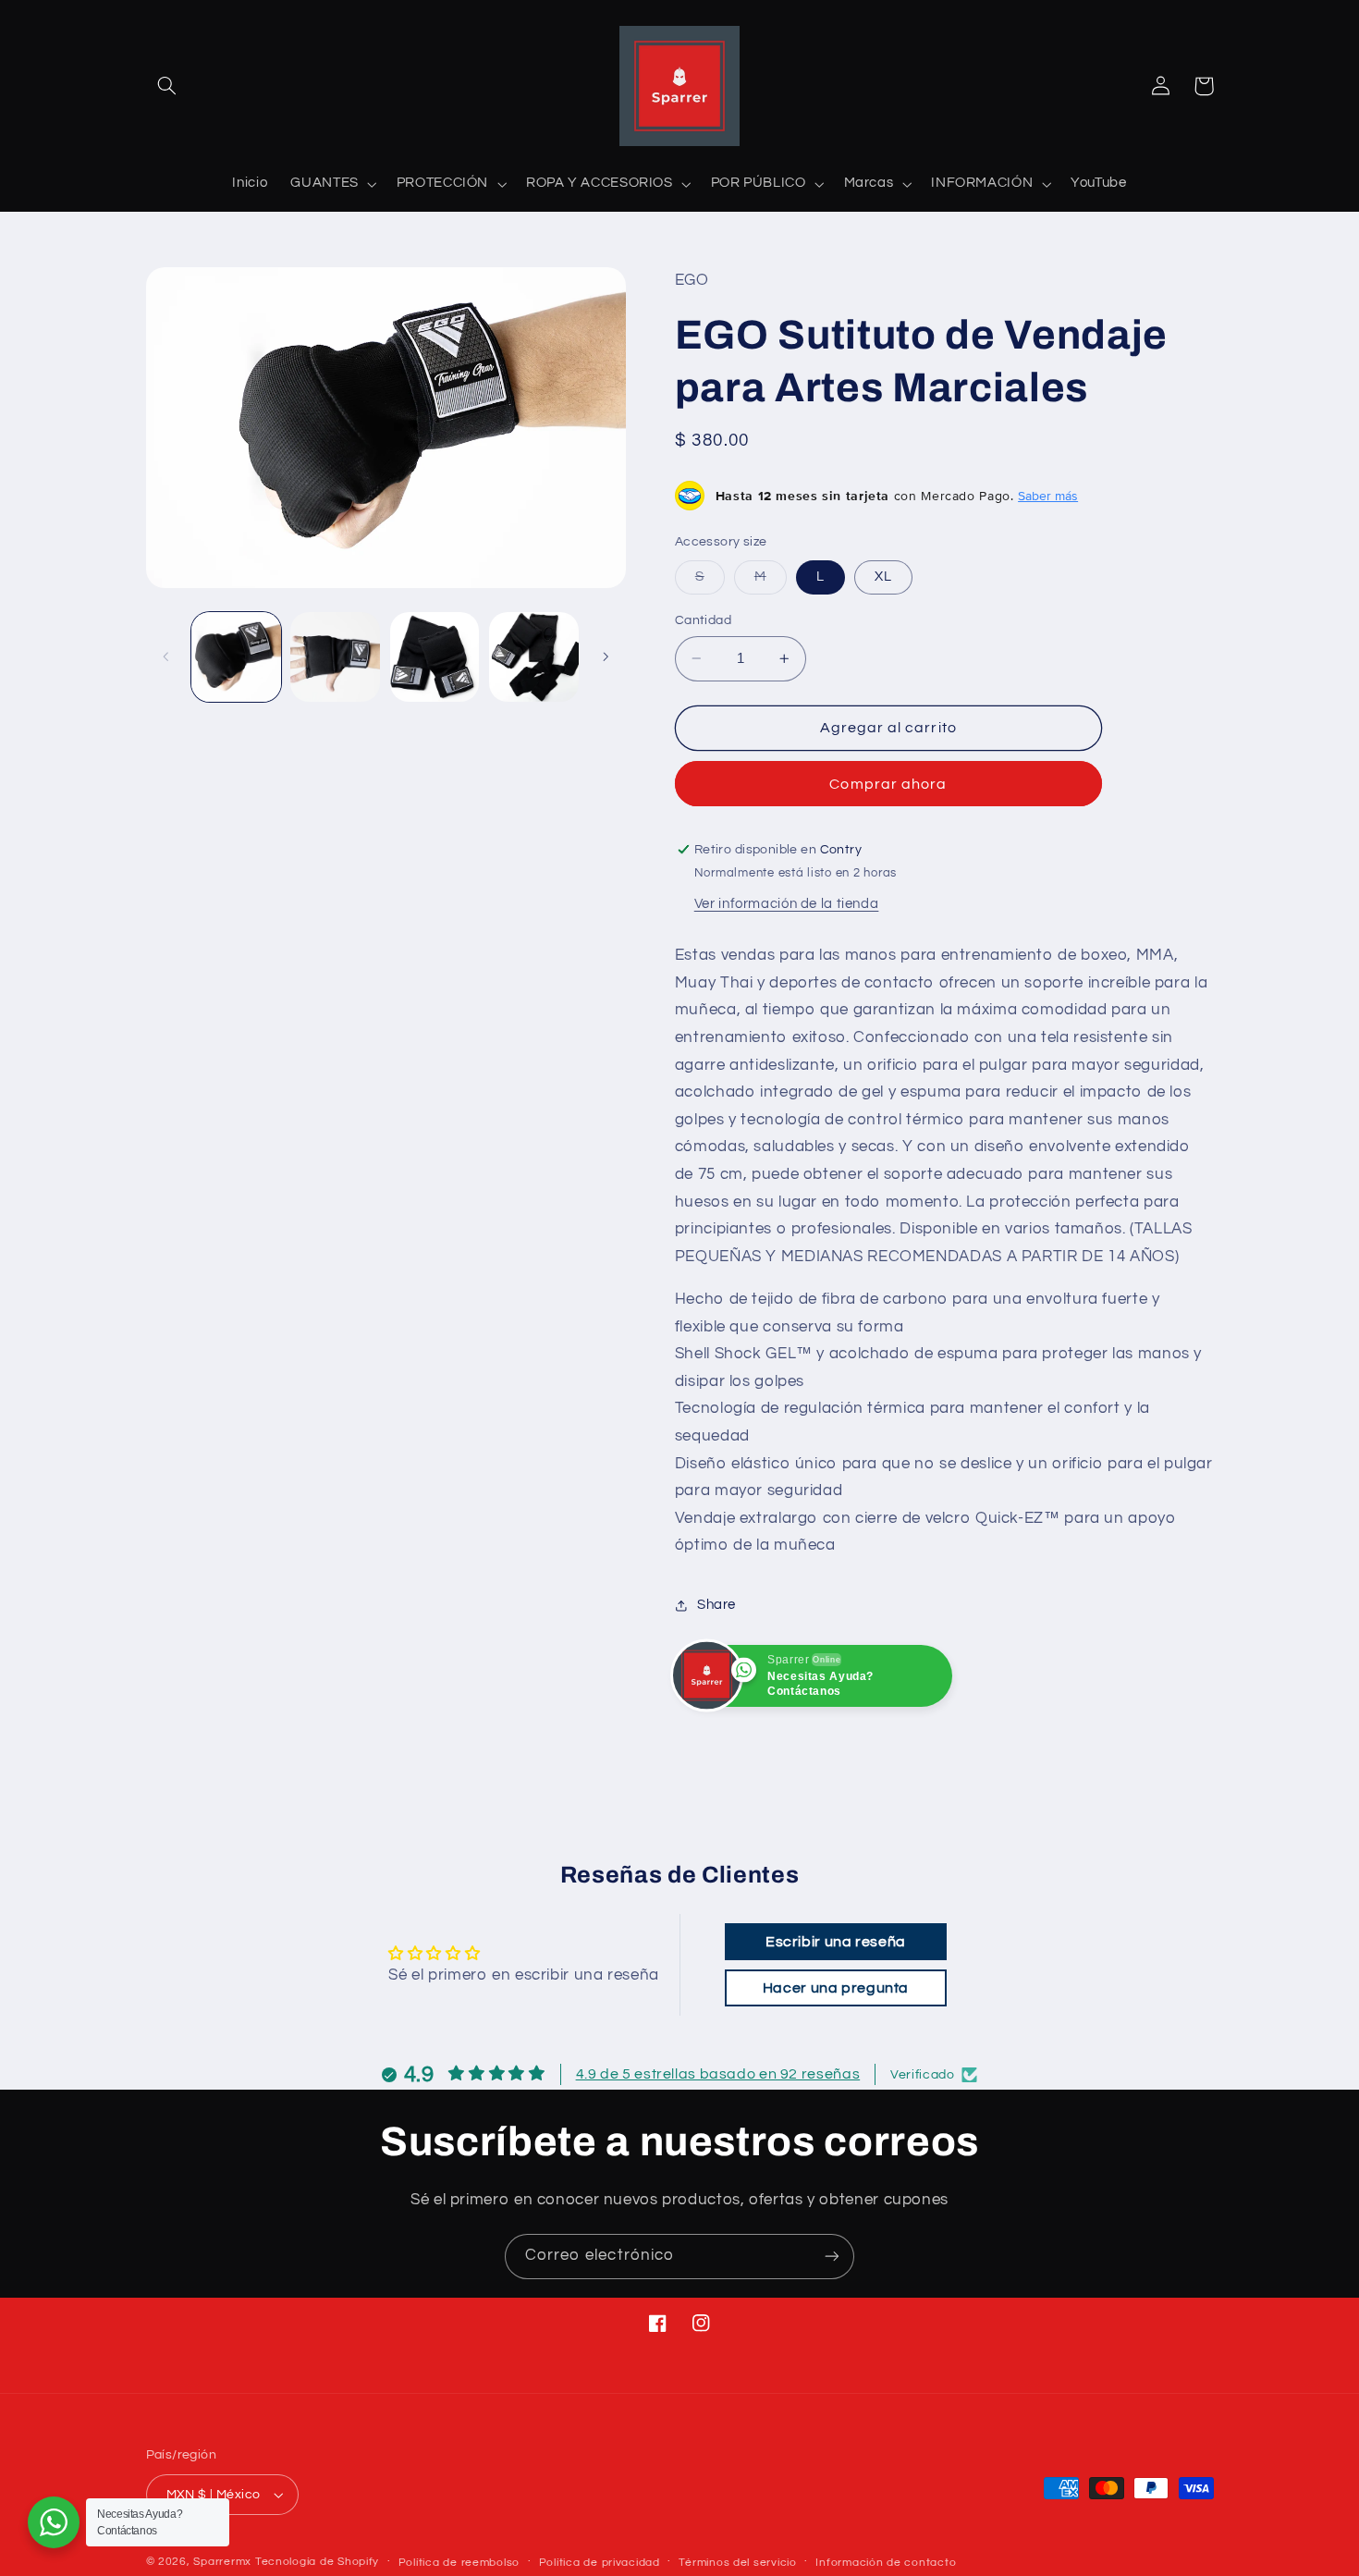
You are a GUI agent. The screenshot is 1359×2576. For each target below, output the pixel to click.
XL (883, 577)
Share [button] (716, 1605)
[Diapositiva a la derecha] (606, 656)
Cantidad (703, 620)
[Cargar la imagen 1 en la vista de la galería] (236, 657)
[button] (167, 86)
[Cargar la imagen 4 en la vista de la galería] (534, 657)
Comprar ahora (888, 784)
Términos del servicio (737, 2563)
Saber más (1048, 496)
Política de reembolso (459, 2563)
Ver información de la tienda (787, 904)
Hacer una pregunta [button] (836, 1988)
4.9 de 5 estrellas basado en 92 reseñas (718, 2074)
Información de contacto (886, 2563)
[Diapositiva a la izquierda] (166, 656)
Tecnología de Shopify (317, 2562)
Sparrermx (222, 2562)
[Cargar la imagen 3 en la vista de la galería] (435, 657)
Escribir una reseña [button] (836, 1942)
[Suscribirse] (832, 2257)
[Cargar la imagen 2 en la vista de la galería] (335, 657)
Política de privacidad (600, 2563)
